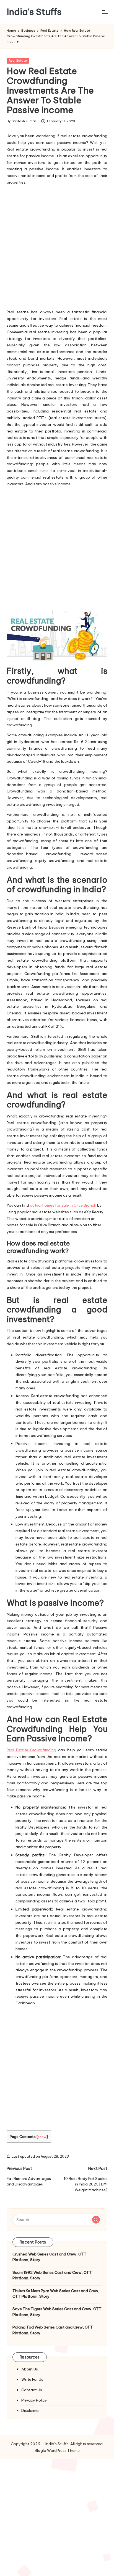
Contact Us (32, 2390)
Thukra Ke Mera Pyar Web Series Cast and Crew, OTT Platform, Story (56, 2294)
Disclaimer (31, 2410)
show (42, 2137)
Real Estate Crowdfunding (31, 1750)
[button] (96, 2220)
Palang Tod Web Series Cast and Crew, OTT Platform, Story (53, 2330)
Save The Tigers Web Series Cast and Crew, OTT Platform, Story (57, 2312)
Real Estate (18, 61)
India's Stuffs (34, 12)
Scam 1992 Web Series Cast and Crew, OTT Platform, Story (52, 2275)
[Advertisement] (57, 246)
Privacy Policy (34, 2400)
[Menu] (105, 12)
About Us (30, 2369)
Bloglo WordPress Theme (57, 2450)
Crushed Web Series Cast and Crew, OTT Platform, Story (50, 2257)
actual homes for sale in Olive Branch (63, 1205)
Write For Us (32, 2379)
